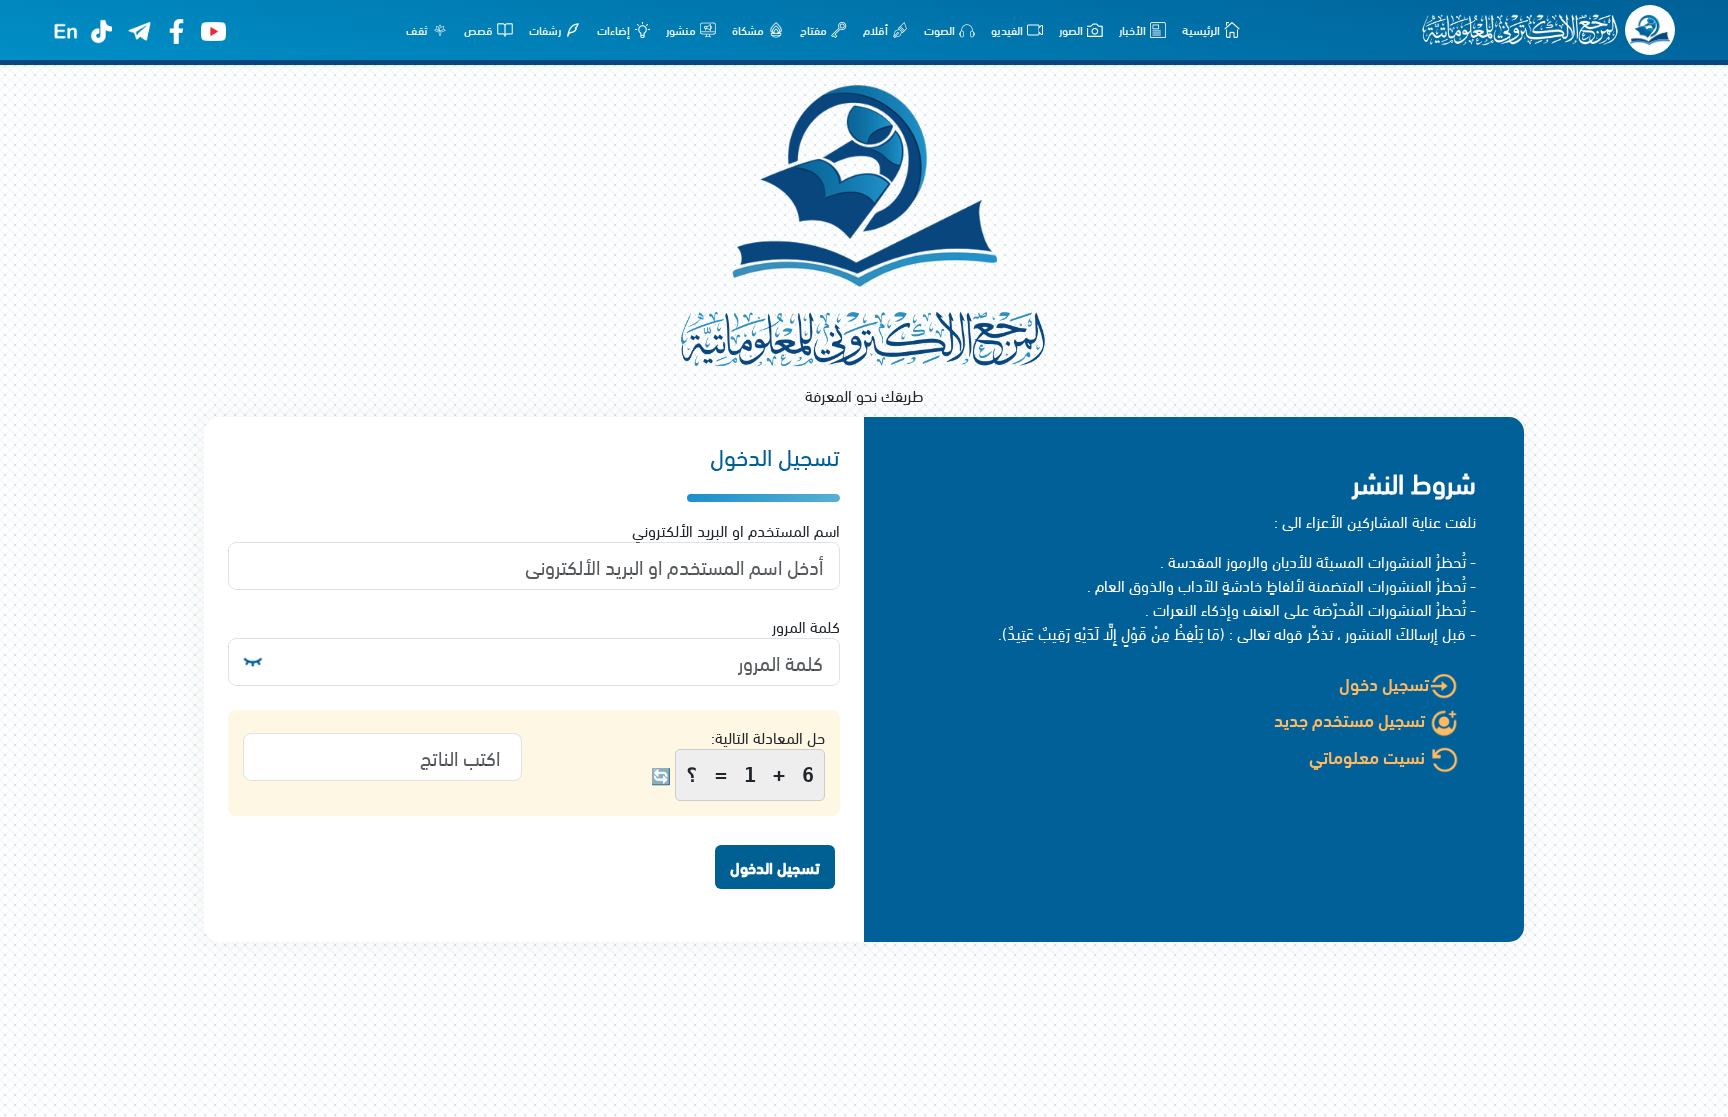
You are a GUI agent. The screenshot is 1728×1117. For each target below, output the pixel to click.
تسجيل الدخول (775, 866)
